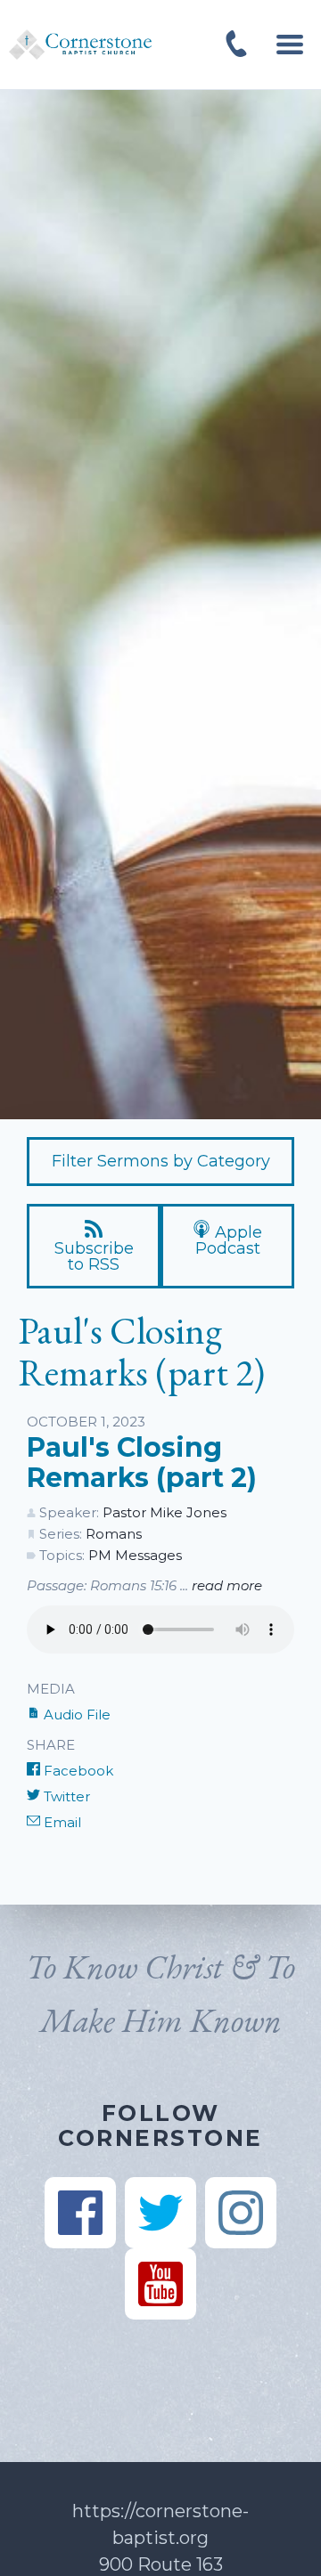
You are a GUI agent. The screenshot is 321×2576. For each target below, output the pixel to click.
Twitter (65, 1796)
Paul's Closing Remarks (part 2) (142, 1463)
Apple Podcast (229, 1240)
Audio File (75, 1715)
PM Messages (135, 1555)
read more (227, 1585)
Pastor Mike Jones (165, 1512)
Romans (114, 1534)
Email (61, 1822)
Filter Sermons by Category (161, 1161)
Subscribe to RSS (94, 1256)
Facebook (77, 1771)
